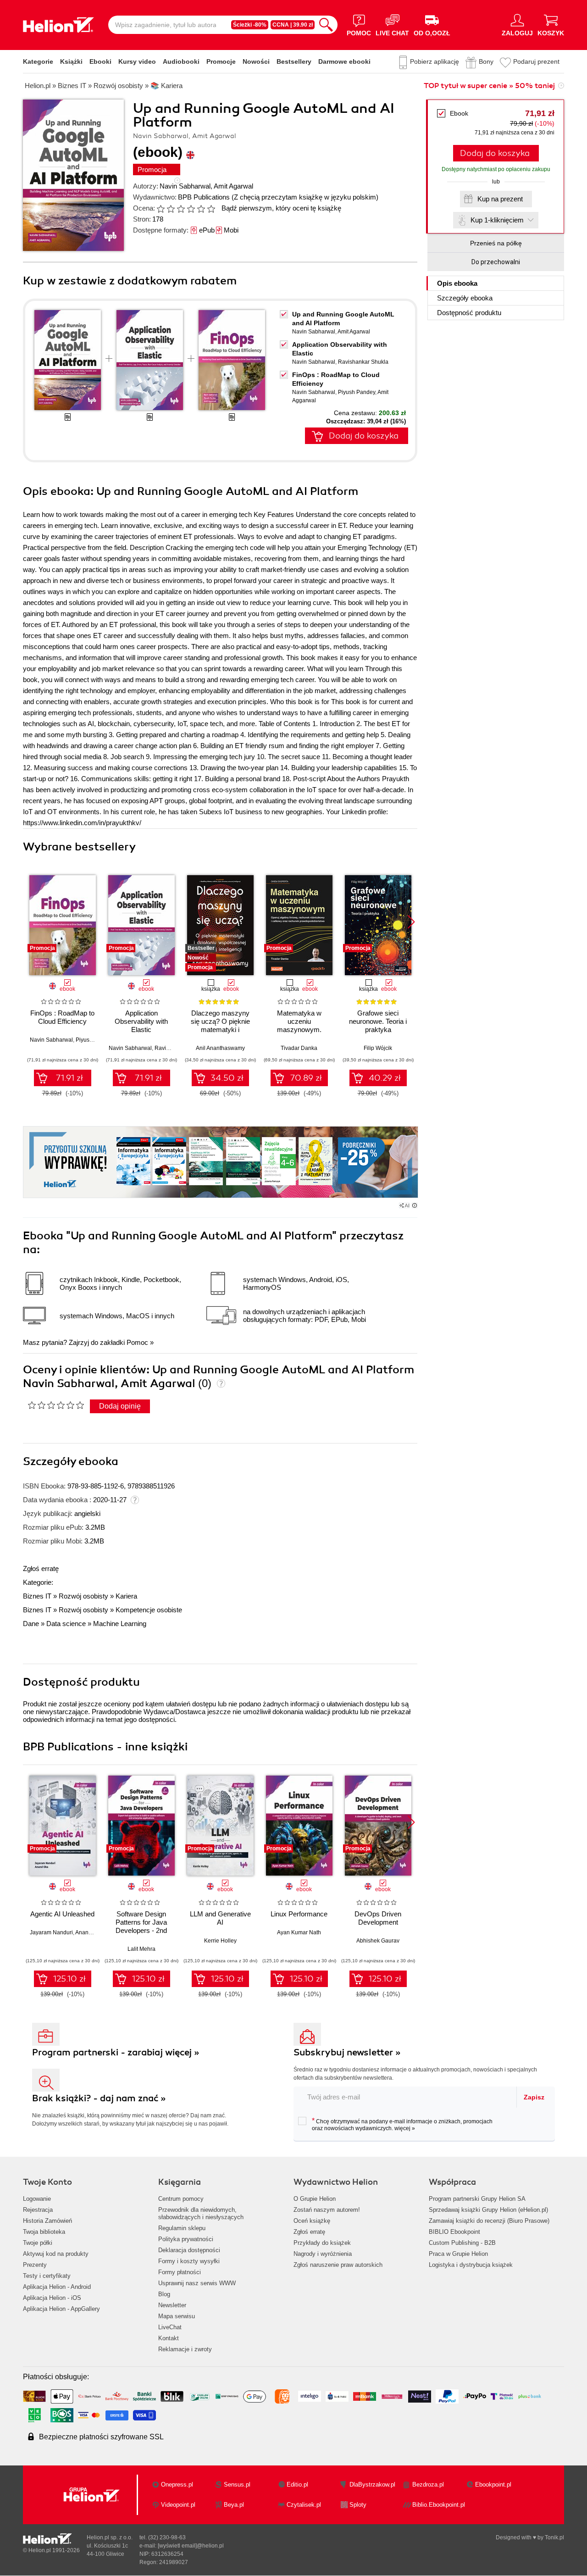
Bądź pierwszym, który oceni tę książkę (281, 208)
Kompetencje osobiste (149, 1610)
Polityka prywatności (186, 2239)
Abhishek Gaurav (378, 1941)
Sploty (358, 2505)
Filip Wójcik (378, 1048)
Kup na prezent (500, 199)
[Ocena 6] (211, 209)
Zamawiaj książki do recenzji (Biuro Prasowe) (489, 2221)
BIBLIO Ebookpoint (454, 2232)
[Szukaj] (326, 25)
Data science (66, 1624)
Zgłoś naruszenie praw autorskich (338, 2265)
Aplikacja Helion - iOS (52, 2298)
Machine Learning (120, 1624)
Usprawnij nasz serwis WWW (197, 2283)
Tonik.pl (554, 2537)
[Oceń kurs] (56, 1405)
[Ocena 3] (181, 209)
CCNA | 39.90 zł (293, 25)
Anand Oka (89, 1932)
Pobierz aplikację (435, 61)
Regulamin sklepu (182, 2228)
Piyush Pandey (357, 392)
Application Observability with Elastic (141, 1021)
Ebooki (100, 61)
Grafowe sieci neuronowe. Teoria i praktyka (378, 1021)
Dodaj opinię (120, 1406)
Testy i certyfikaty (47, 2276)
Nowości (256, 61)
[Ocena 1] (161, 209)
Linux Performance (299, 1914)
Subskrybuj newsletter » (347, 2052)
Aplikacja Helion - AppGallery (61, 2309)
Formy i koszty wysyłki (189, 2261)
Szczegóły (465, 298)
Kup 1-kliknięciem (497, 220)
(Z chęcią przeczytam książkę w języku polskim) (305, 197)
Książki (71, 61)
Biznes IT (37, 1596)
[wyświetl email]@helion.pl (191, 2546)
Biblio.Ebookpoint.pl (439, 2505)
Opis (457, 283)
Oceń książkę (312, 2221)
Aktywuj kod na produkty (56, 2254)
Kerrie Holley (220, 1941)
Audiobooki (181, 61)
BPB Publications (204, 197)
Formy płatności (180, 2272)
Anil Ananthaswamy (220, 1048)
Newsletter (172, 2305)
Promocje (221, 61)
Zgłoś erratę (41, 1568)
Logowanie (37, 2199)
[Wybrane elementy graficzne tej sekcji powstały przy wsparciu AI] (415, 1205)
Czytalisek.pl (304, 2505)
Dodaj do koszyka (495, 153)
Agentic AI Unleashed (62, 1914)
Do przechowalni (496, 262)
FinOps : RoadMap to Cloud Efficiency (62, 1017)
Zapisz (534, 2097)
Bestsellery (294, 61)
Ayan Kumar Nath (299, 1932)
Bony (486, 61)
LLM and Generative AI (220, 1918)
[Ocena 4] (191, 209)
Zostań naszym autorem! (327, 2210)
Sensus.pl (237, 2484)
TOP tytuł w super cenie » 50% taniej (489, 86)
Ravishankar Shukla (363, 362)
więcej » (405, 2128)
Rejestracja (38, 2210)
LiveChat (170, 2327)
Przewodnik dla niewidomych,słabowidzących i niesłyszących (201, 2213)
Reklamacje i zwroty (185, 2349)
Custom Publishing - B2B (462, 2243)
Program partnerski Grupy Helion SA (477, 2199)
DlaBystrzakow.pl (372, 2484)
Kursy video (137, 61)
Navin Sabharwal (185, 186)
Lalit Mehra (141, 1949)
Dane (31, 1624)
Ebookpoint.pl (493, 2484)
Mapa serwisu (177, 2316)
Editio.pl (297, 2484)
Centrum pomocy (181, 2199)
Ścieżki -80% (250, 25)
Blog (164, 2294)
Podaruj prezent (536, 61)
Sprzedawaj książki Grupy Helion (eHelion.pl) (488, 2210)
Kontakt (169, 2338)
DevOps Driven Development (378, 1918)
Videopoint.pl (178, 2505)
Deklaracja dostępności (189, 2250)
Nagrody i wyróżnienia (323, 2254)
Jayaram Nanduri (51, 1932)
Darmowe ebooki (344, 61)
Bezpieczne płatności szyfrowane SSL (101, 2437)
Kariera (126, 1596)
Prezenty (35, 2265)
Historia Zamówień (47, 2221)
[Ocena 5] (201, 209)
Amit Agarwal (233, 186)
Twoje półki (38, 2243)
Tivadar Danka (299, 1048)
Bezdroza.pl (428, 2484)
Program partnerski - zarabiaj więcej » (116, 2052)
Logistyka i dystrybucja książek (471, 2265)
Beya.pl (234, 2505)
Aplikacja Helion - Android (57, 2287)
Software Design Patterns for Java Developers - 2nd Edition (141, 1926)
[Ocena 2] (171, 209)
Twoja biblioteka (44, 2232)
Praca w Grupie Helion (458, 2254)
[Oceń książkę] (187, 208)
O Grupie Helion (315, 2199)
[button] (411, 922)
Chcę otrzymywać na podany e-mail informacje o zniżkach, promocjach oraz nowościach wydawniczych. (402, 2124)
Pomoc (137, 1342)
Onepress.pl (177, 2484)
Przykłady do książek (322, 2243)
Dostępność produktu (469, 313)
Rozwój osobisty (83, 1596)
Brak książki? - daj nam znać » (99, 2098)
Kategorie (38, 61)
